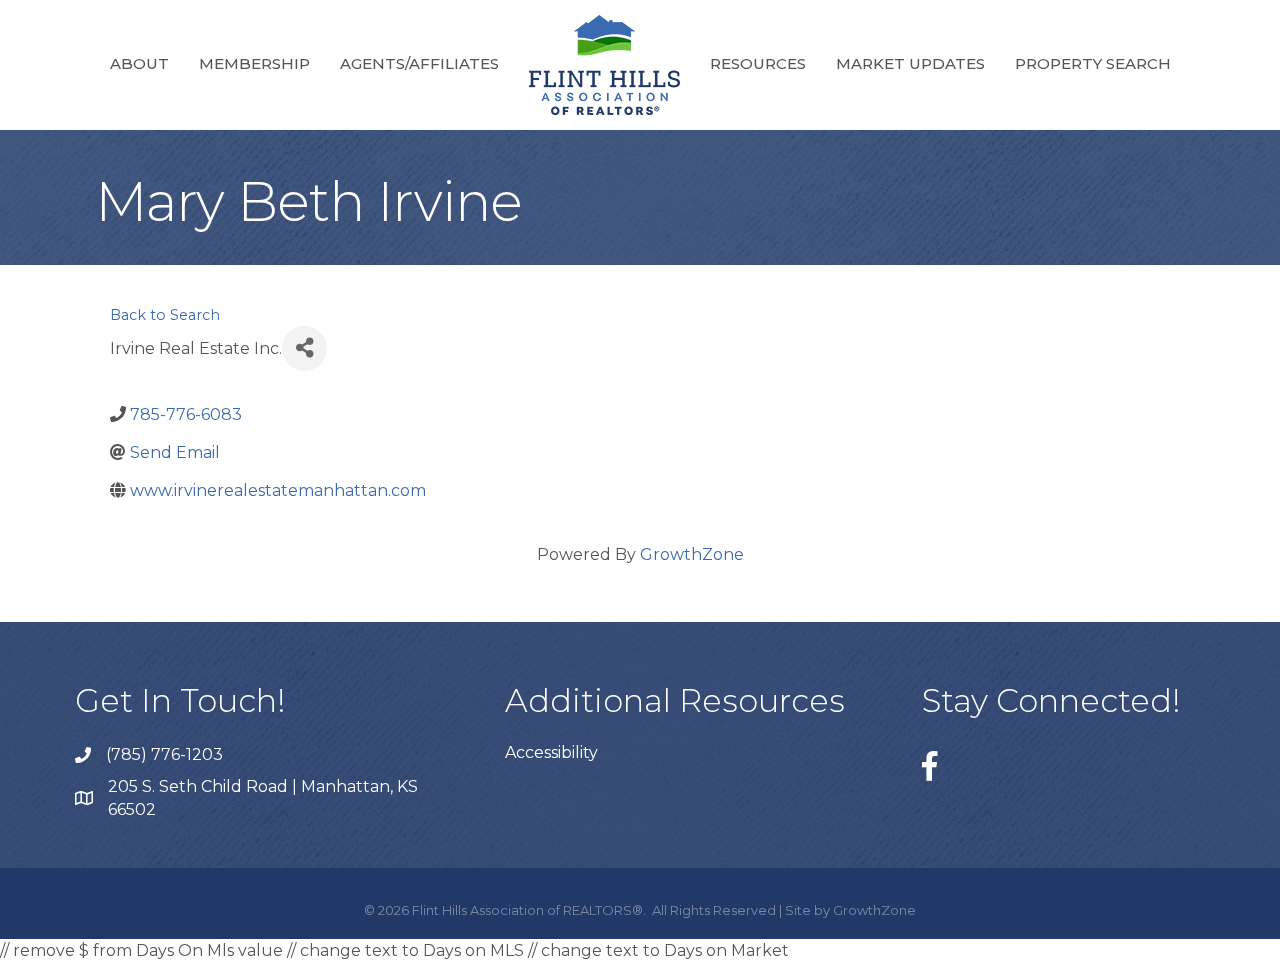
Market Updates (910, 63)
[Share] (304, 348)
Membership (254, 63)
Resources (758, 63)
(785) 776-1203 (164, 754)
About (139, 63)
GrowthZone (692, 554)
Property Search (1093, 63)
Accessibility (551, 752)
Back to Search (165, 315)
